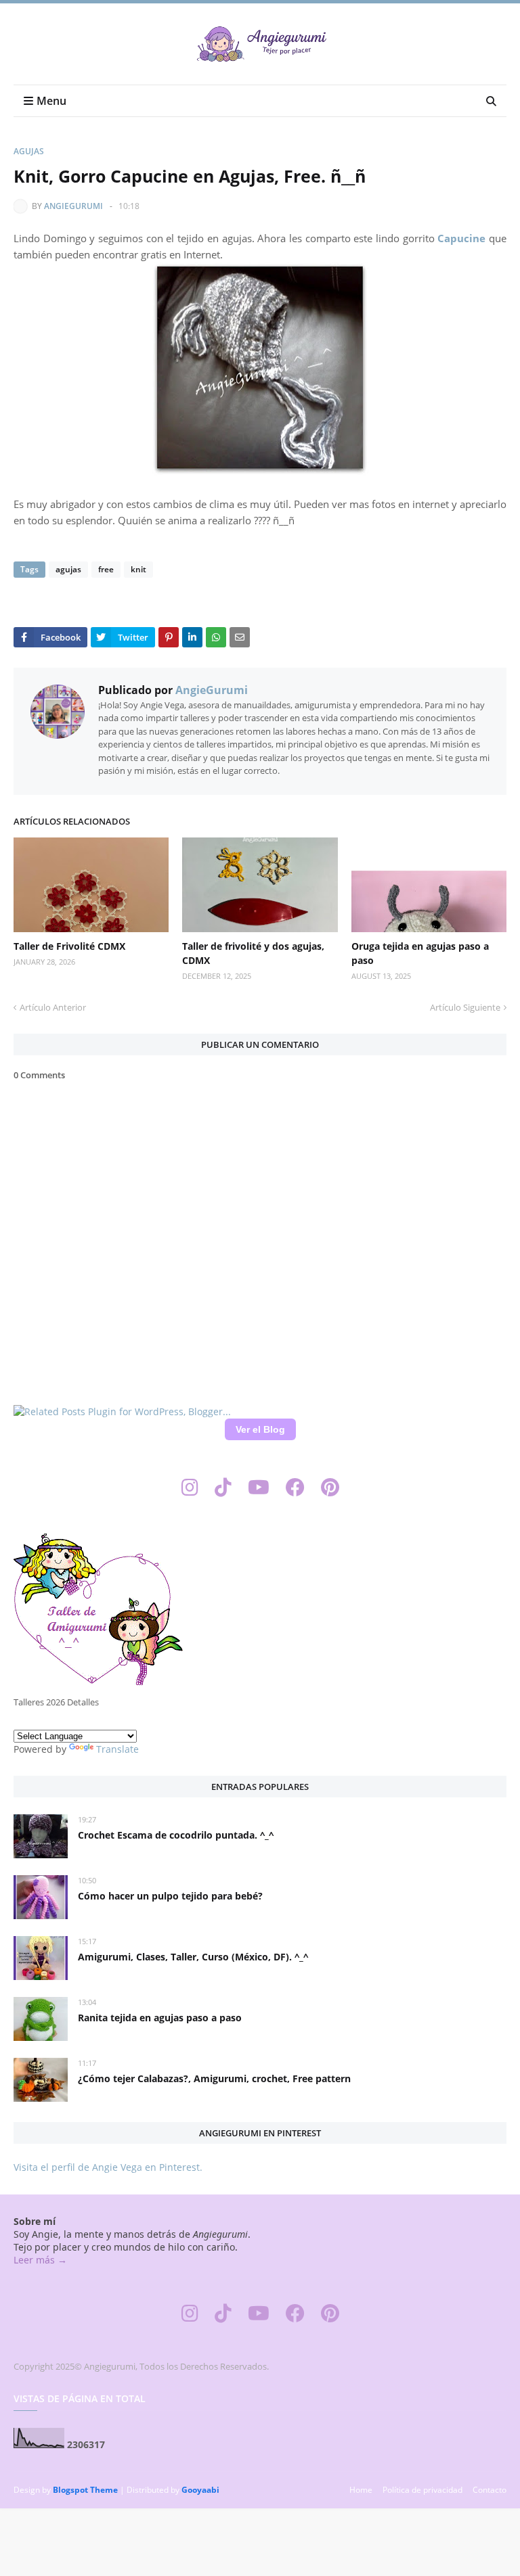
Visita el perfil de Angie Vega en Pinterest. (108, 2167)
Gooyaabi (200, 2490)
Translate (117, 1749)
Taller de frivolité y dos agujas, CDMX (253, 953)
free (106, 569)
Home (361, 2490)
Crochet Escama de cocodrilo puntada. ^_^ (176, 1835)
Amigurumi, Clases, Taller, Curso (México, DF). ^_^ (193, 1957)
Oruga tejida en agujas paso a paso (420, 953)
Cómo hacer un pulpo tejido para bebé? (170, 1896)
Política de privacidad (422, 2490)
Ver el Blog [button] (260, 1429)
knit (138, 569)
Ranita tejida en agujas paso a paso (160, 2018)
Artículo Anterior (53, 1007)
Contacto (490, 2490)
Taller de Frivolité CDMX (69, 946)
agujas (29, 151)
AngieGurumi (73, 206)
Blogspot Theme (85, 2490)
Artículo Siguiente (465, 1007)
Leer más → (40, 2260)
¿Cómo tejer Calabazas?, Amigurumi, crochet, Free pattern (214, 2078)
